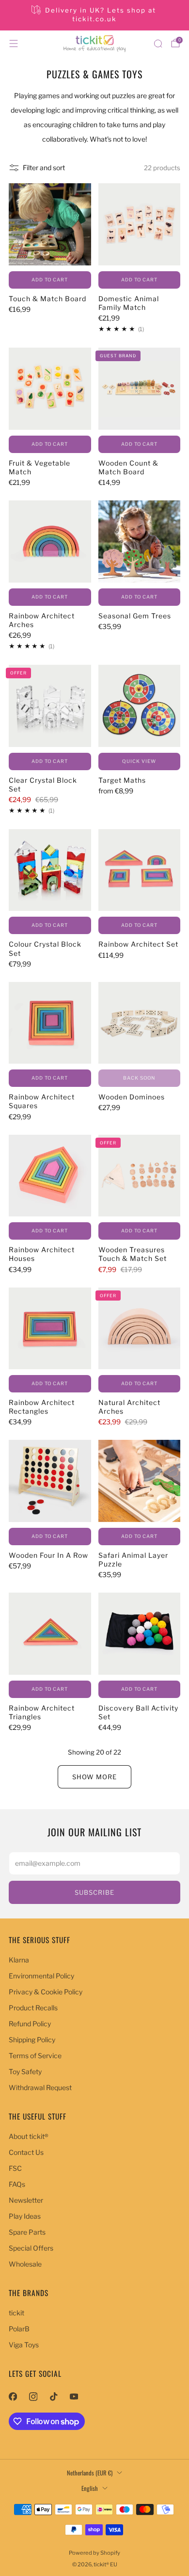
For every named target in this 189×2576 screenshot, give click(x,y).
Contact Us (26, 2152)
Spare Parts (27, 2232)
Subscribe (94, 1892)
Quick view (139, 761)
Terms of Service (35, 2056)
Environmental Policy (41, 1976)
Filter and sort (44, 168)
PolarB (19, 2329)
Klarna (19, 1960)
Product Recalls (33, 2008)
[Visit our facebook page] (13, 2397)
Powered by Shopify (94, 2553)
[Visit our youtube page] (74, 2397)
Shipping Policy (32, 2040)
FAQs (17, 2184)
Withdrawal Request (40, 2087)
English (90, 2488)
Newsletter (26, 2200)
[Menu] (14, 44)
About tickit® (29, 2136)
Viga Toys (24, 2345)
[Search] (158, 44)
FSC (15, 2168)
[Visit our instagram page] (33, 2397)
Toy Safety (25, 2071)
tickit (16, 2313)
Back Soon (139, 1078)
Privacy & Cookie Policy (46, 1992)
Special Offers (31, 2248)
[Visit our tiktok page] (53, 2397)
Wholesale (25, 2264)
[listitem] (95, 15)
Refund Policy (30, 2024)
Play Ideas (25, 2216)
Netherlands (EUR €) (90, 2473)
